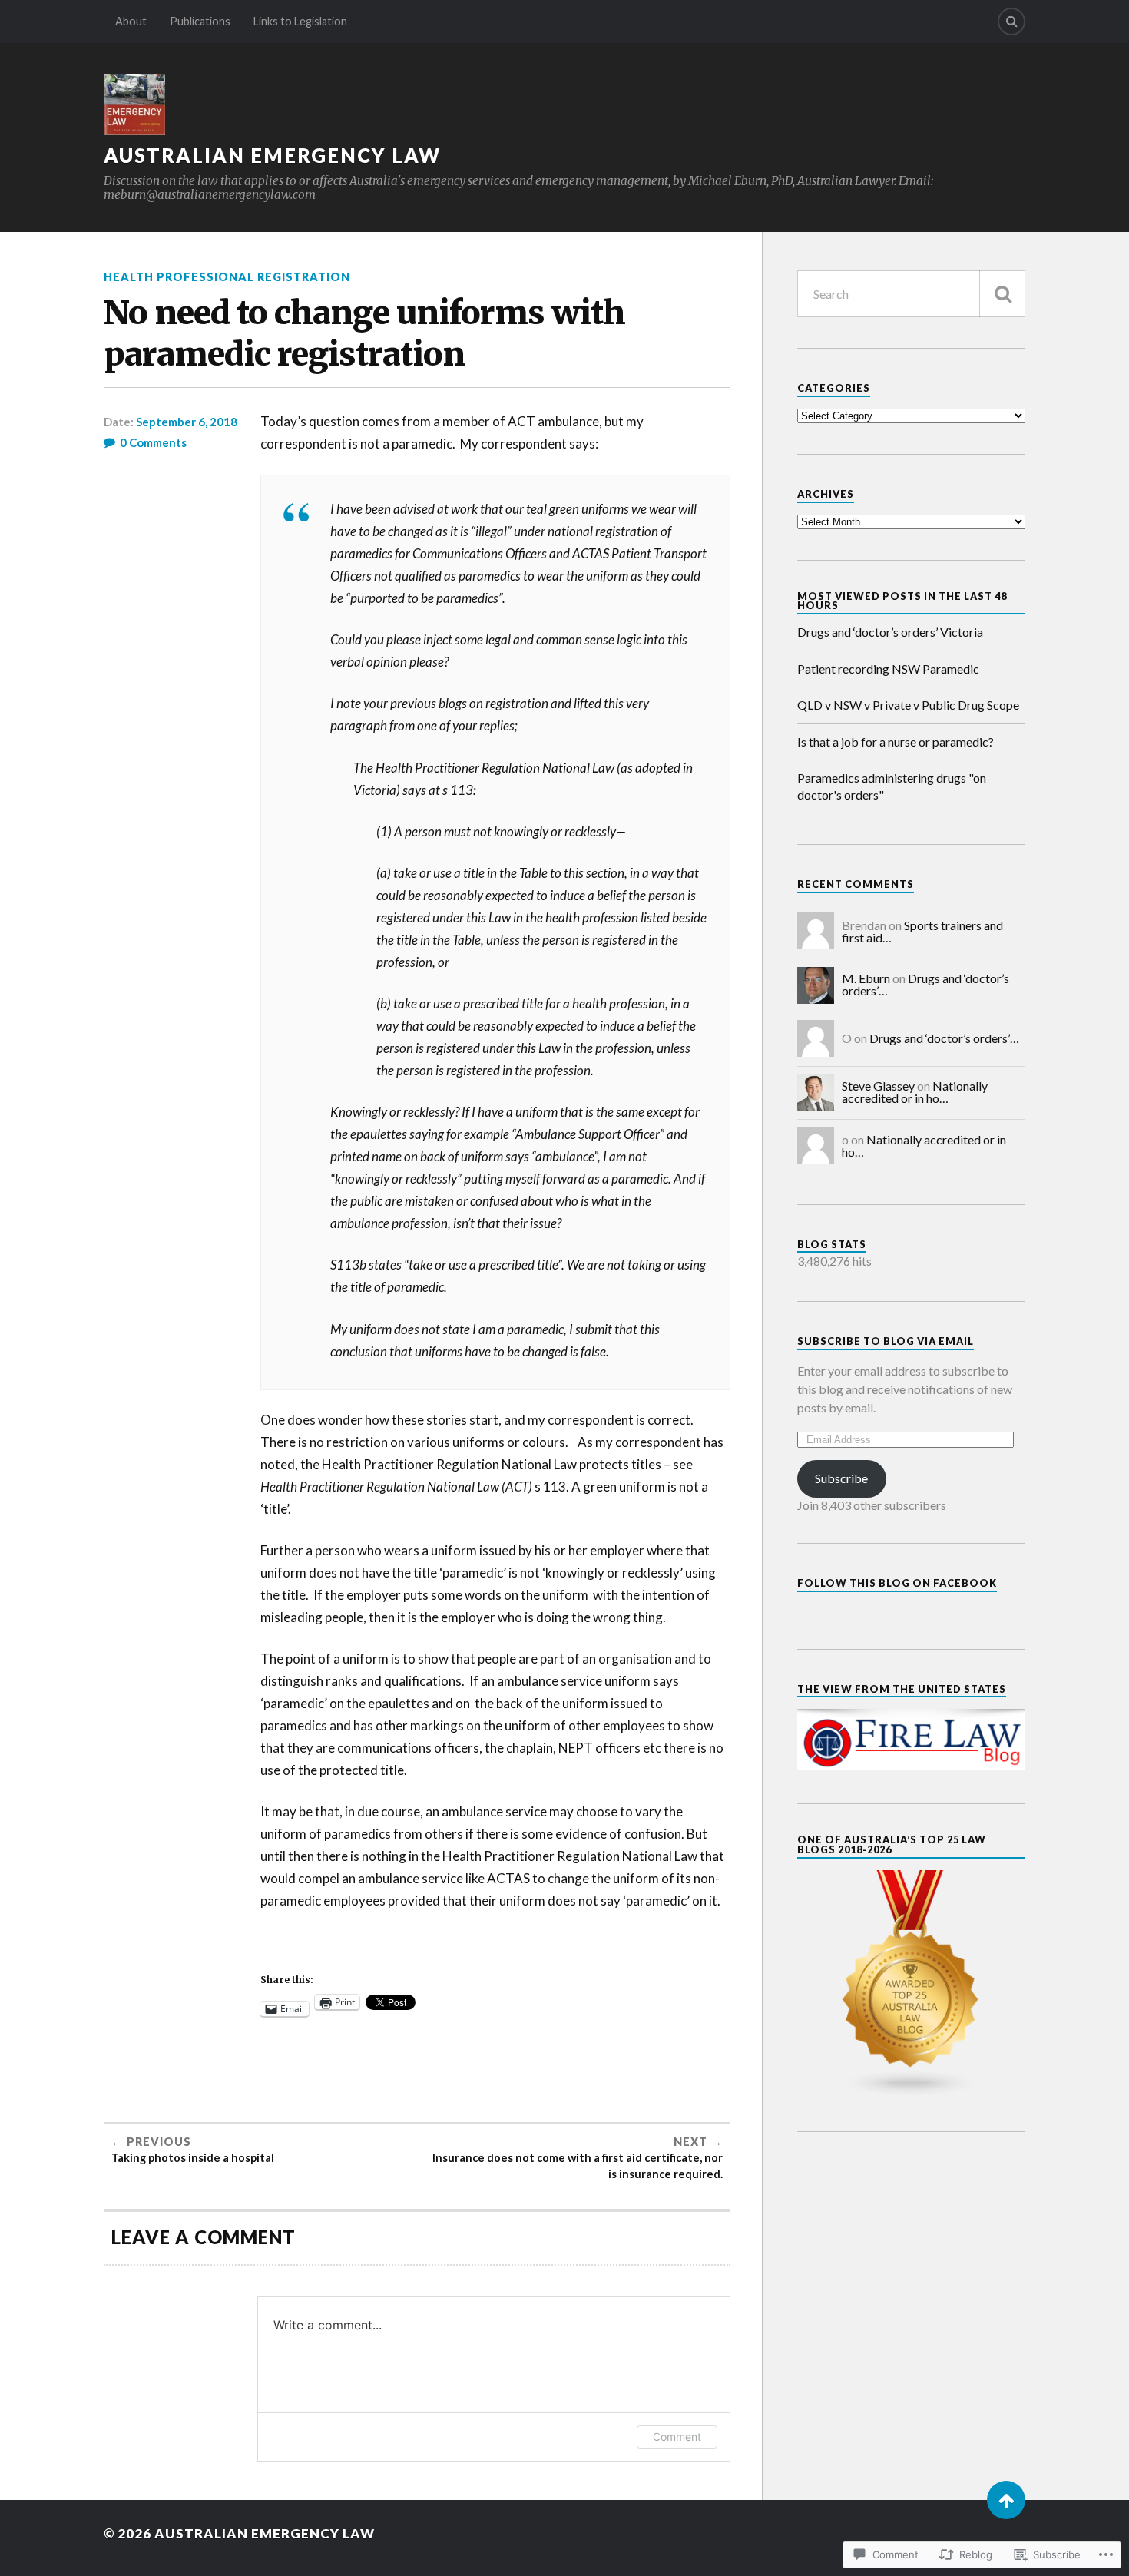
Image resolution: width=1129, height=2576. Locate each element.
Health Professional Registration (227, 277)
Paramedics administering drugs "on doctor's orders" (892, 786)
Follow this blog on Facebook (897, 1583)
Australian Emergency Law (272, 155)
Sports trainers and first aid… (922, 931)
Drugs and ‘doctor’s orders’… (925, 984)
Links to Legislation (300, 21)
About (131, 21)
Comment (677, 2437)
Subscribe (841, 1478)
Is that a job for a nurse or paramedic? (896, 742)
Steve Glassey (878, 1086)
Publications (200, 21)
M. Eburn (866, 978)
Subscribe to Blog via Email (886, 1341)
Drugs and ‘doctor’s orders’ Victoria (890, 632)
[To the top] (1006, 2500)
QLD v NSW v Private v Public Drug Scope (908, 705)
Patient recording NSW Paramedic (888, 669)
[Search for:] (911, 294)
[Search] (1011, 22)
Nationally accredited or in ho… (915, 1092)
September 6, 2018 (187, 422)
